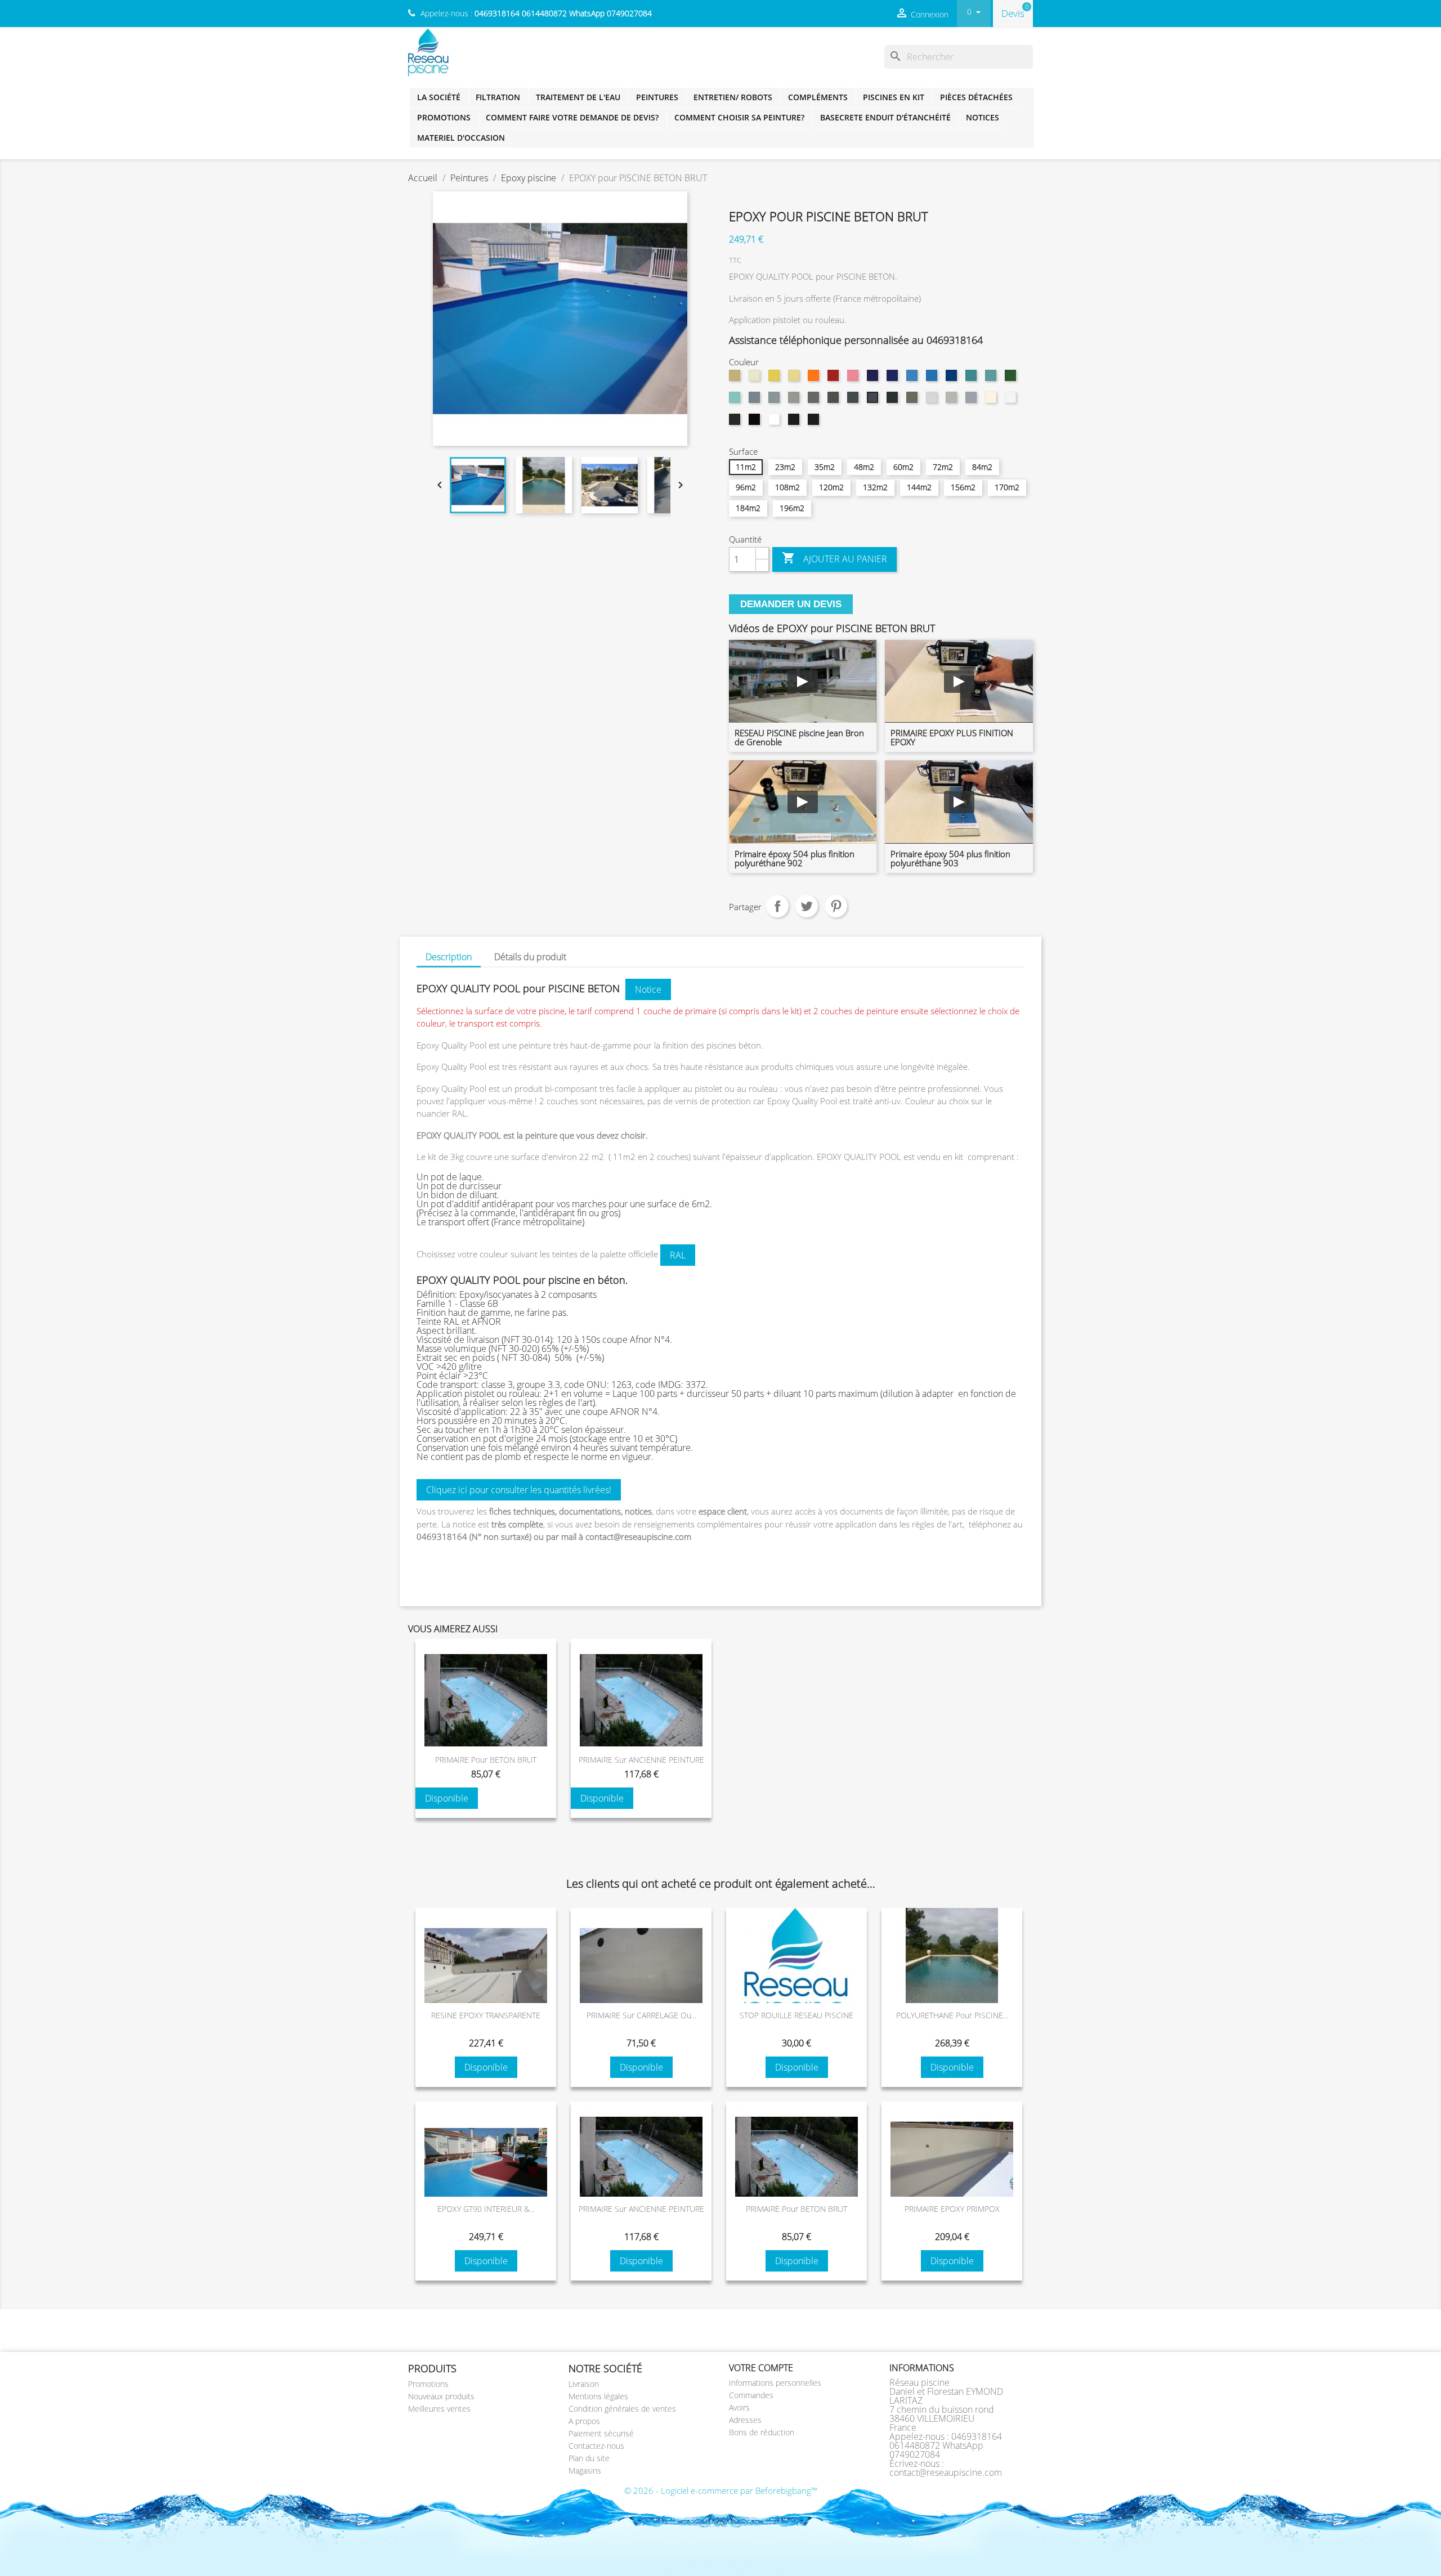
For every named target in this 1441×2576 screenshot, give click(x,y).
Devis (1013, 13)
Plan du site (589, 2458)
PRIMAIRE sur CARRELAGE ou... (641, 2015)
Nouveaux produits (441, 2396)
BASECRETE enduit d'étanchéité (885, 117)
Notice (648, 989)
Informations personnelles (775, 2383)
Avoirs (739, 2407)
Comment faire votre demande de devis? (572, 117)
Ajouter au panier (834, 558)
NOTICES (983, 117)
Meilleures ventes (439, 2409)
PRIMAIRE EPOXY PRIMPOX (952, 2209)
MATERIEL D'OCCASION (461, 138)
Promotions (444, 117)
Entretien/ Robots (733, 97)
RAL (678, 1255)
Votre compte (761, 2368)
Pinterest (836, 906)
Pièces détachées (976, 97)
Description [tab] (449, 957)
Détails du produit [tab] (530, 957)
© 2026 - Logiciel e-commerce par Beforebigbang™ (721, 2490)
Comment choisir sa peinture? (739, 117)
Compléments (818, 97)
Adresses (745, 2420)
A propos (584, 2421)
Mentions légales (598, 2396)
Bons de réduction (762, 2432)
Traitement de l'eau (578, 97)
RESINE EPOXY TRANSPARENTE (486, 2015)
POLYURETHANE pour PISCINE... (952, 2015)
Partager (777, 906)
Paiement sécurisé (601, 2433)
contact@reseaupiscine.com (946, 2472)
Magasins (585, 2470)
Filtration (498, 97)
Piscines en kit (894, 97)
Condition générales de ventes (622, 2409)
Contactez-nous (596, 2446)
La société (439, 97)
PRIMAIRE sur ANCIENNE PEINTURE (641, 1760)
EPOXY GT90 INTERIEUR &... (486, 2209)
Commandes (751, 2395)
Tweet (807, 906)
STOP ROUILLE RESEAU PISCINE (796, 2015)
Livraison (584, 2384)
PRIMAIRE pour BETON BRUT (486, 1760)
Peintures (657, 97)
